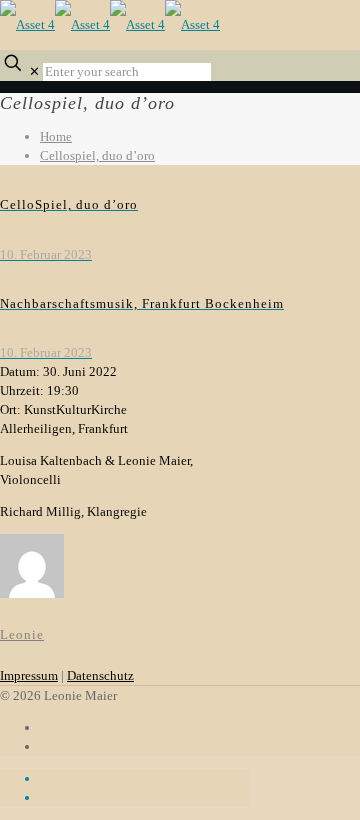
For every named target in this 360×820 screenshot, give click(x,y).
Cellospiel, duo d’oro (97, 155)
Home (56, 136)
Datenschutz (100, 675)
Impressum (29, 675)
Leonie (22, 634)
